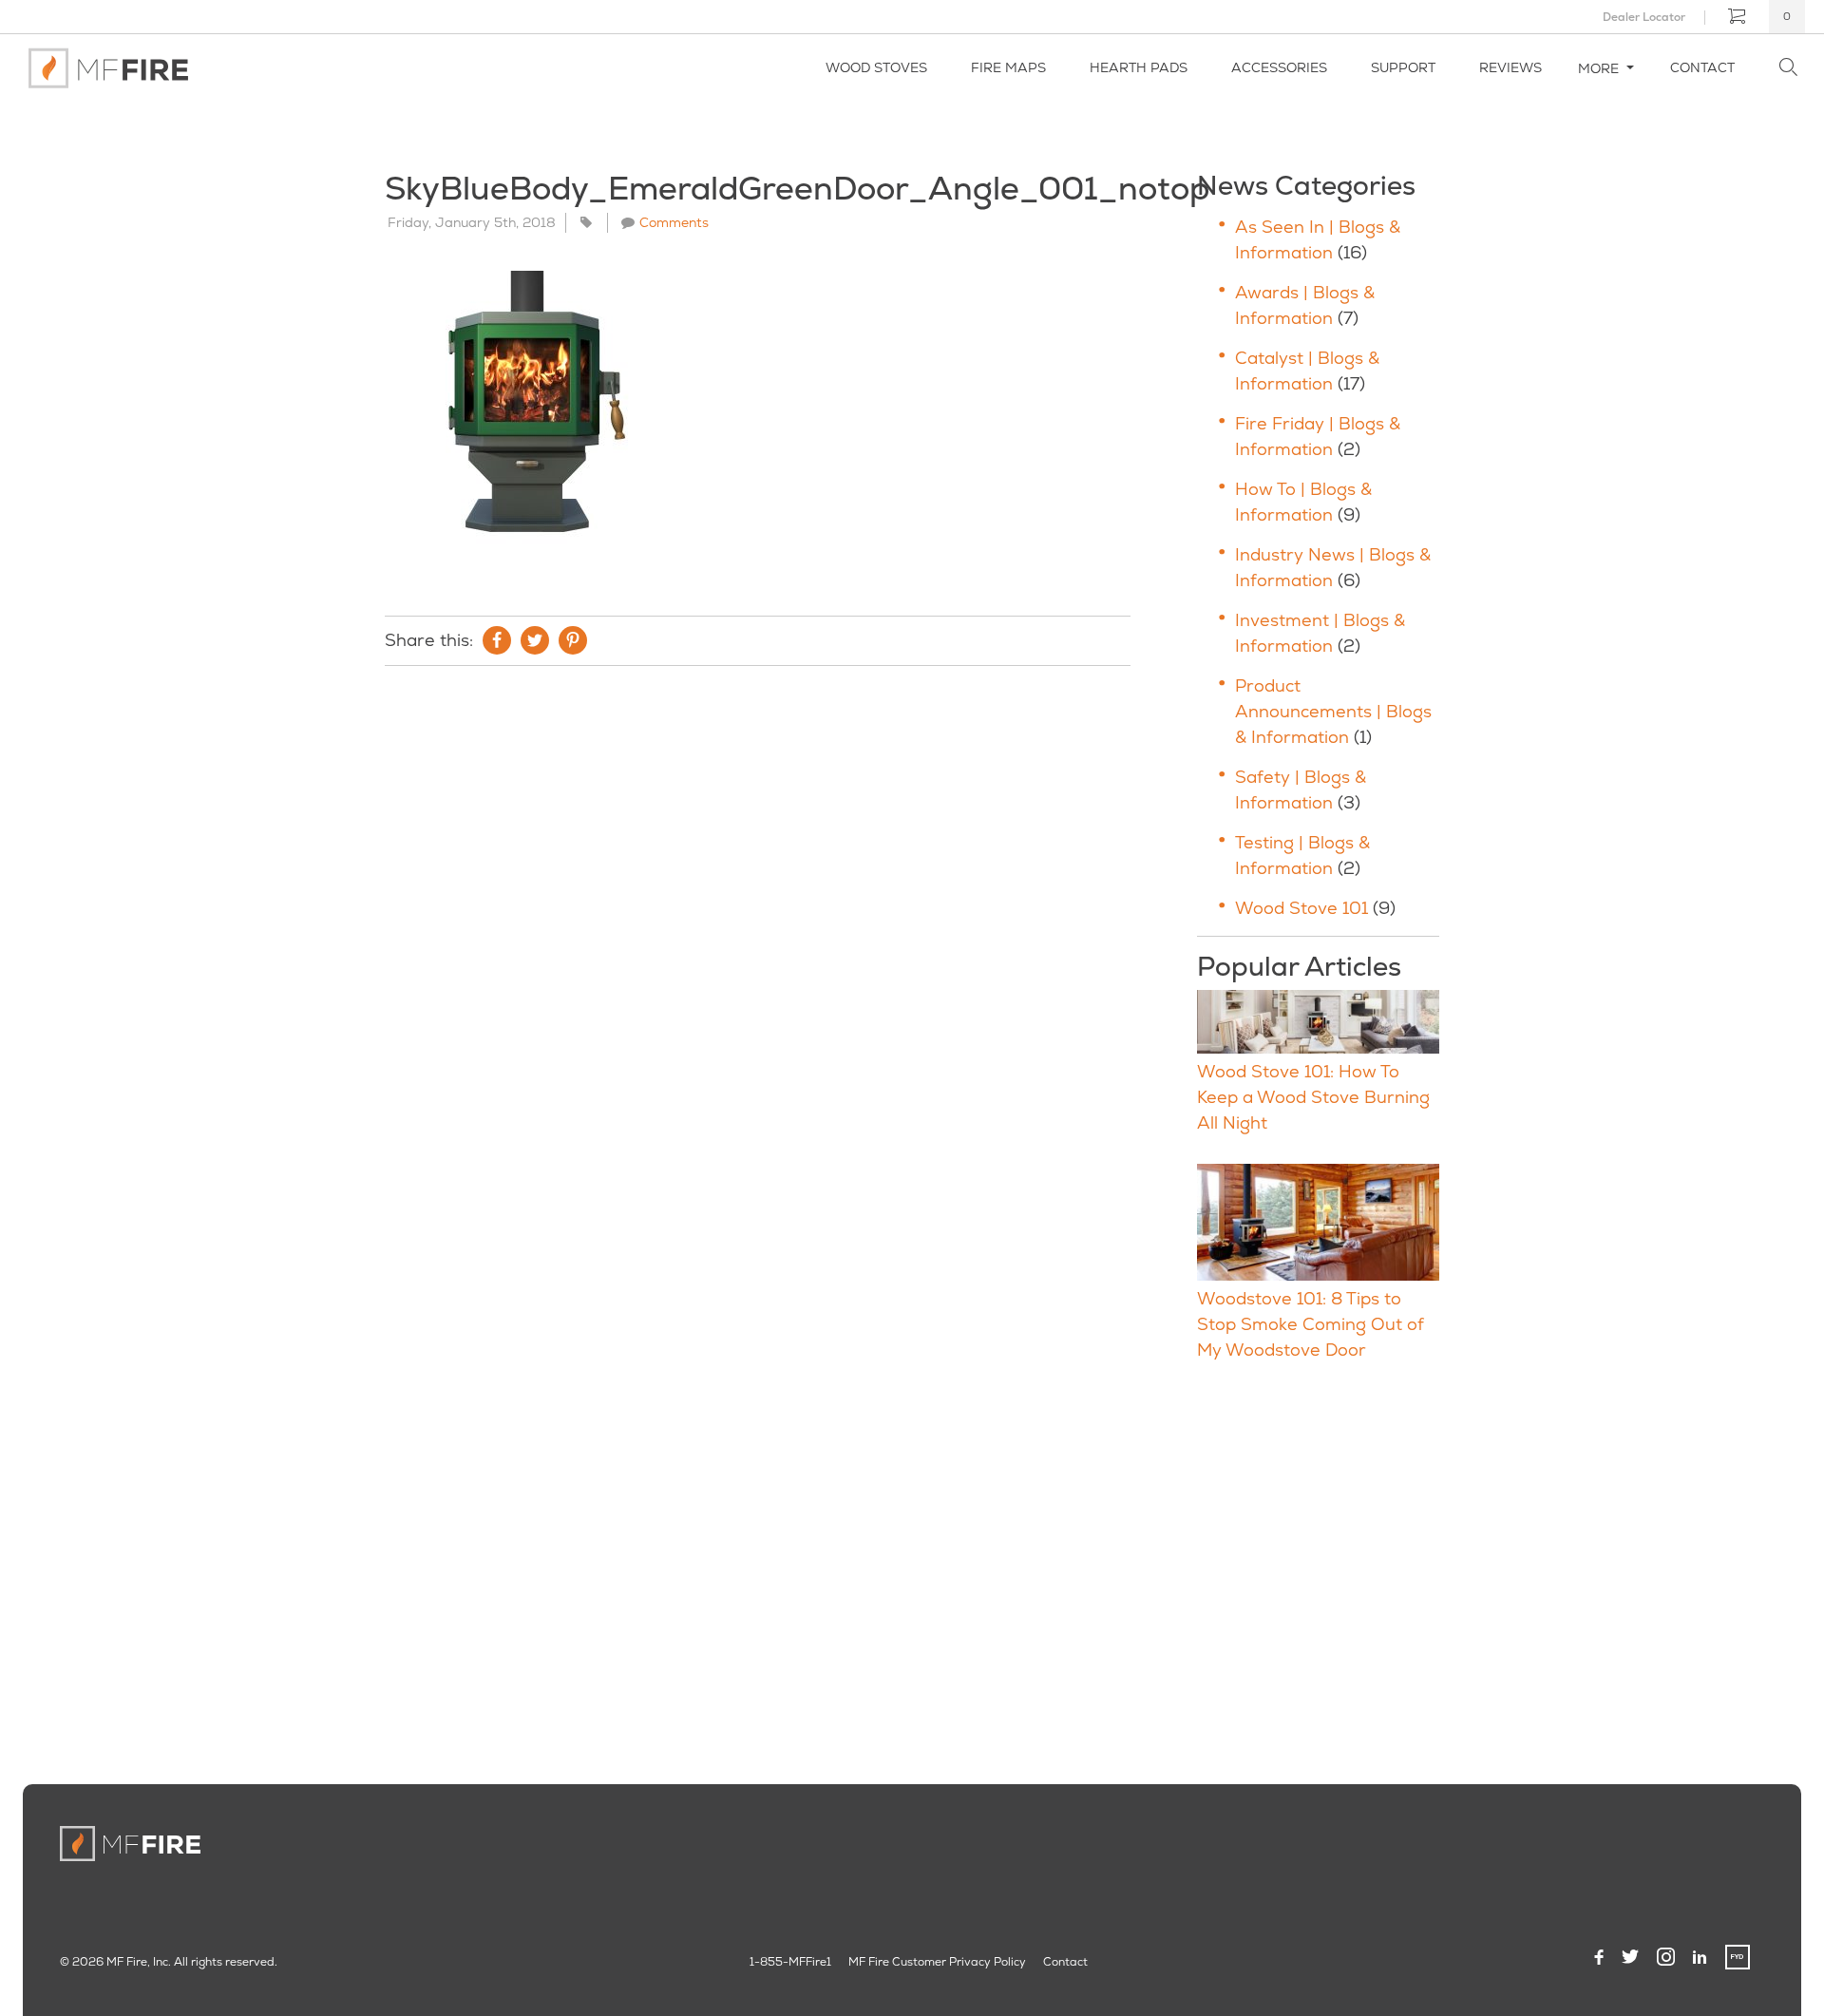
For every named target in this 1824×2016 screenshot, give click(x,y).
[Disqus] (758, 939)
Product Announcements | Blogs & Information (1333, 711)
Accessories (1279, 67)
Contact (1702, 67)
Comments (674, 222)
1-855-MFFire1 (790, 1962)
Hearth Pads (1139, 67)
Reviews (1510, 67)
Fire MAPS (1008, 67)
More (1600, 68)
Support (1403, 67)
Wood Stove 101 (1301, 908)
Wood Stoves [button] (876, 67)
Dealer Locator (1644, 17)
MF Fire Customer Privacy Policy (937, 1962)
